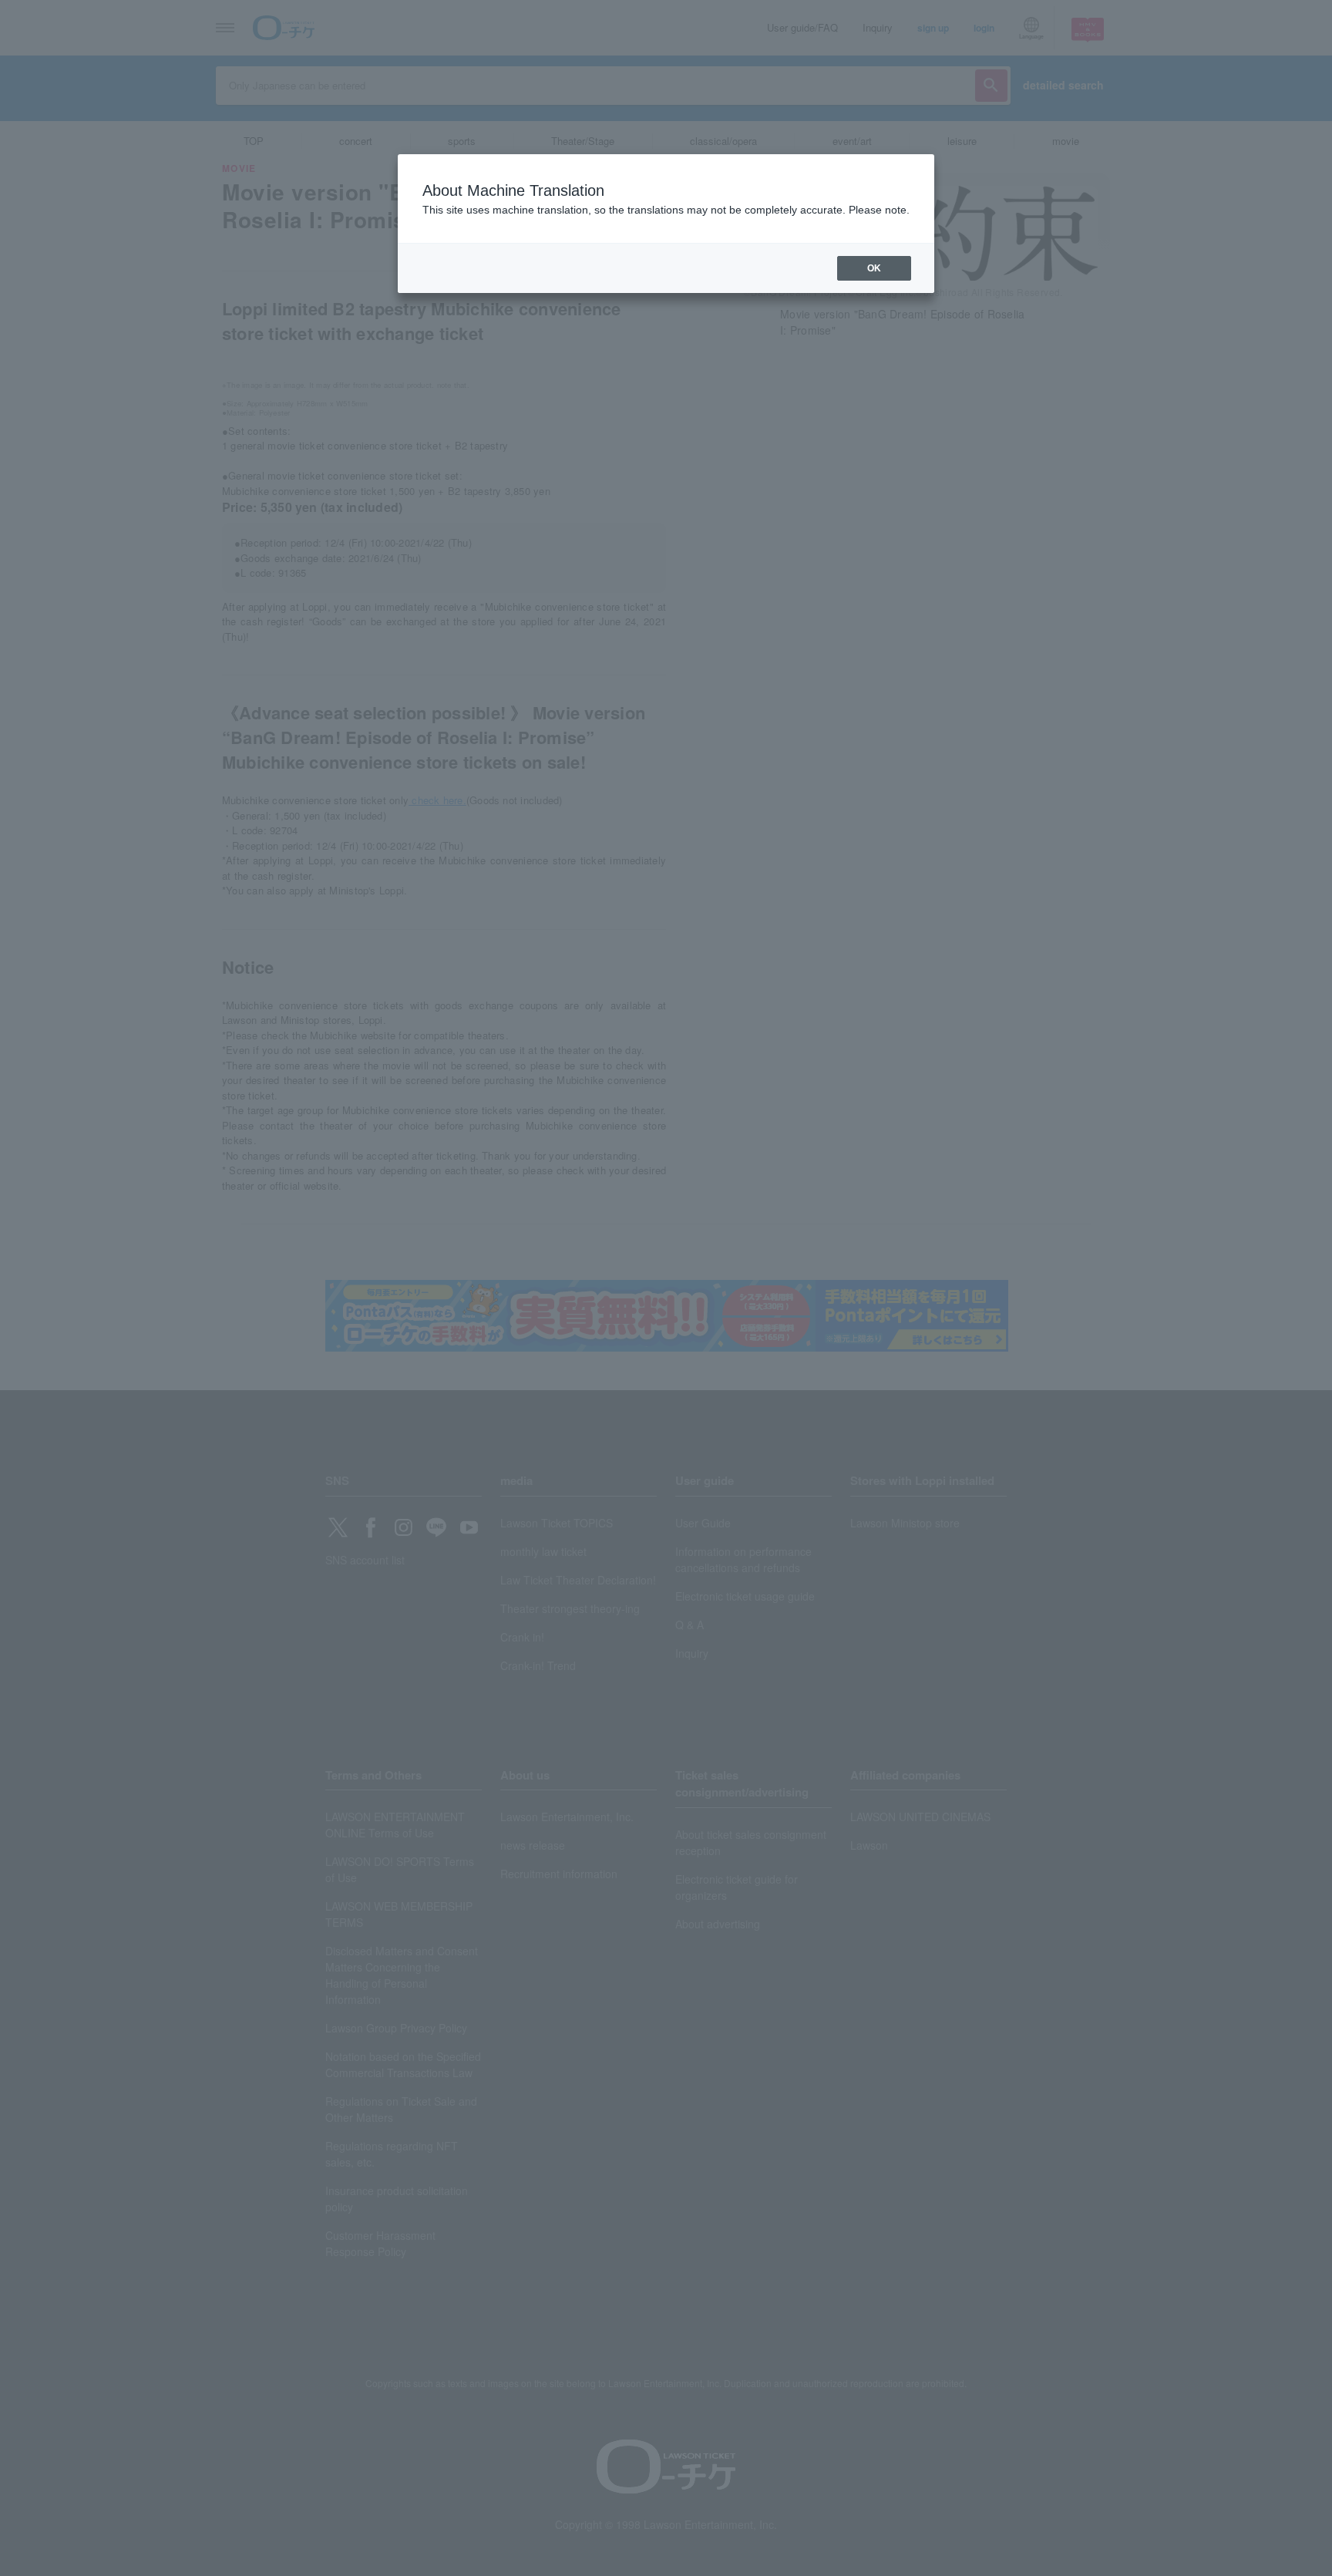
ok (874, 268)
